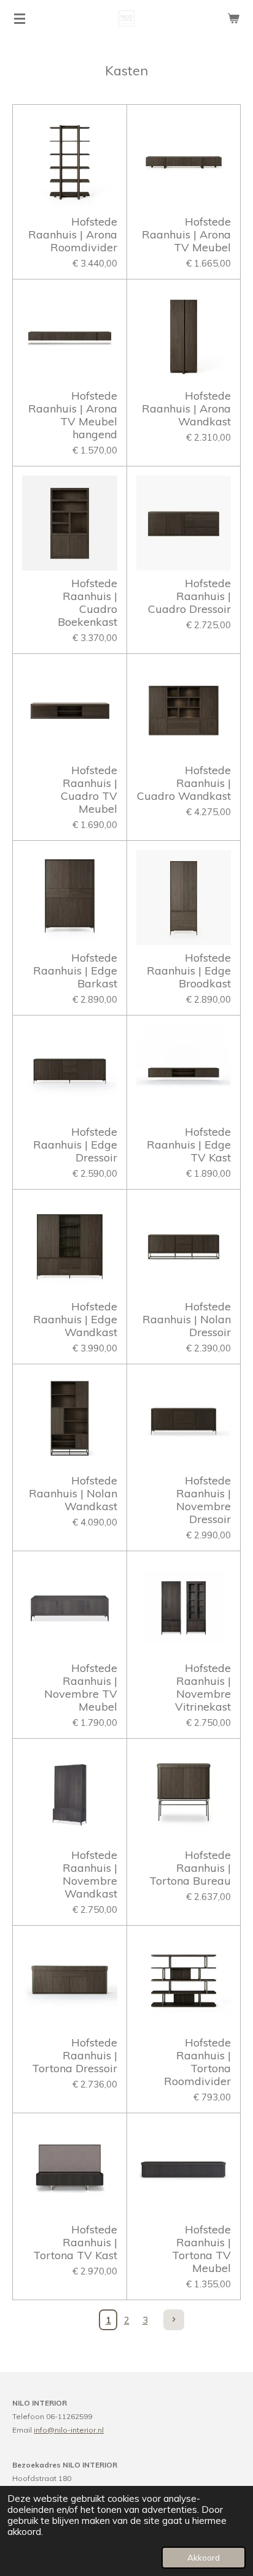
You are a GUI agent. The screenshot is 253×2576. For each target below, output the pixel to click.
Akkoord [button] (204, 2557)
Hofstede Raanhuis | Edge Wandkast (75, 1319)
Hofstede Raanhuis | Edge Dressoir (75, 1145)
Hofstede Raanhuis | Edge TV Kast (189, 1145)
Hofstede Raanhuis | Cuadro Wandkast (184, 783)
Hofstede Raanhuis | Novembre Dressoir (204, 1500)
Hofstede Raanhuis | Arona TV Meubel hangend (73, 415)
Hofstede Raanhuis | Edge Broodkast (189, 971)
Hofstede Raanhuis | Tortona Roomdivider (197, 2062)
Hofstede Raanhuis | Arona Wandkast (186, 408)
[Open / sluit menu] (20, 18)
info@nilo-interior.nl (69, 2430)
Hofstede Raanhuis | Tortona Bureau (190, 1868)
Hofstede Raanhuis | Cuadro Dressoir (189, 596)
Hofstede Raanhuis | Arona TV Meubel (186, 234)
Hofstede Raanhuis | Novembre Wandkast (90, 1874)
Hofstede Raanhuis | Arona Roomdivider (73, 234)
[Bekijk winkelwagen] (233, 18)
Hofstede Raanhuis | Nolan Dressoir (187, 1319)
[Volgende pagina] (174, 2320)
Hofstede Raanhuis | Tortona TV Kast (75, 2242)
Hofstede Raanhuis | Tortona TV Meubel (201, 2249)
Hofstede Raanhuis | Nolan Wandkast (73, 1493)
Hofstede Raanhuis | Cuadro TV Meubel (89, 789)
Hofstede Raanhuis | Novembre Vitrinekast (203, 1687)
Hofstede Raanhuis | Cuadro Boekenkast (88, 602)
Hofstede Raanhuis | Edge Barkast (75, 971)
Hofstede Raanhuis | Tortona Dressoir (75, 2055)
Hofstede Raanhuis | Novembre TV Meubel (81, 1687)
